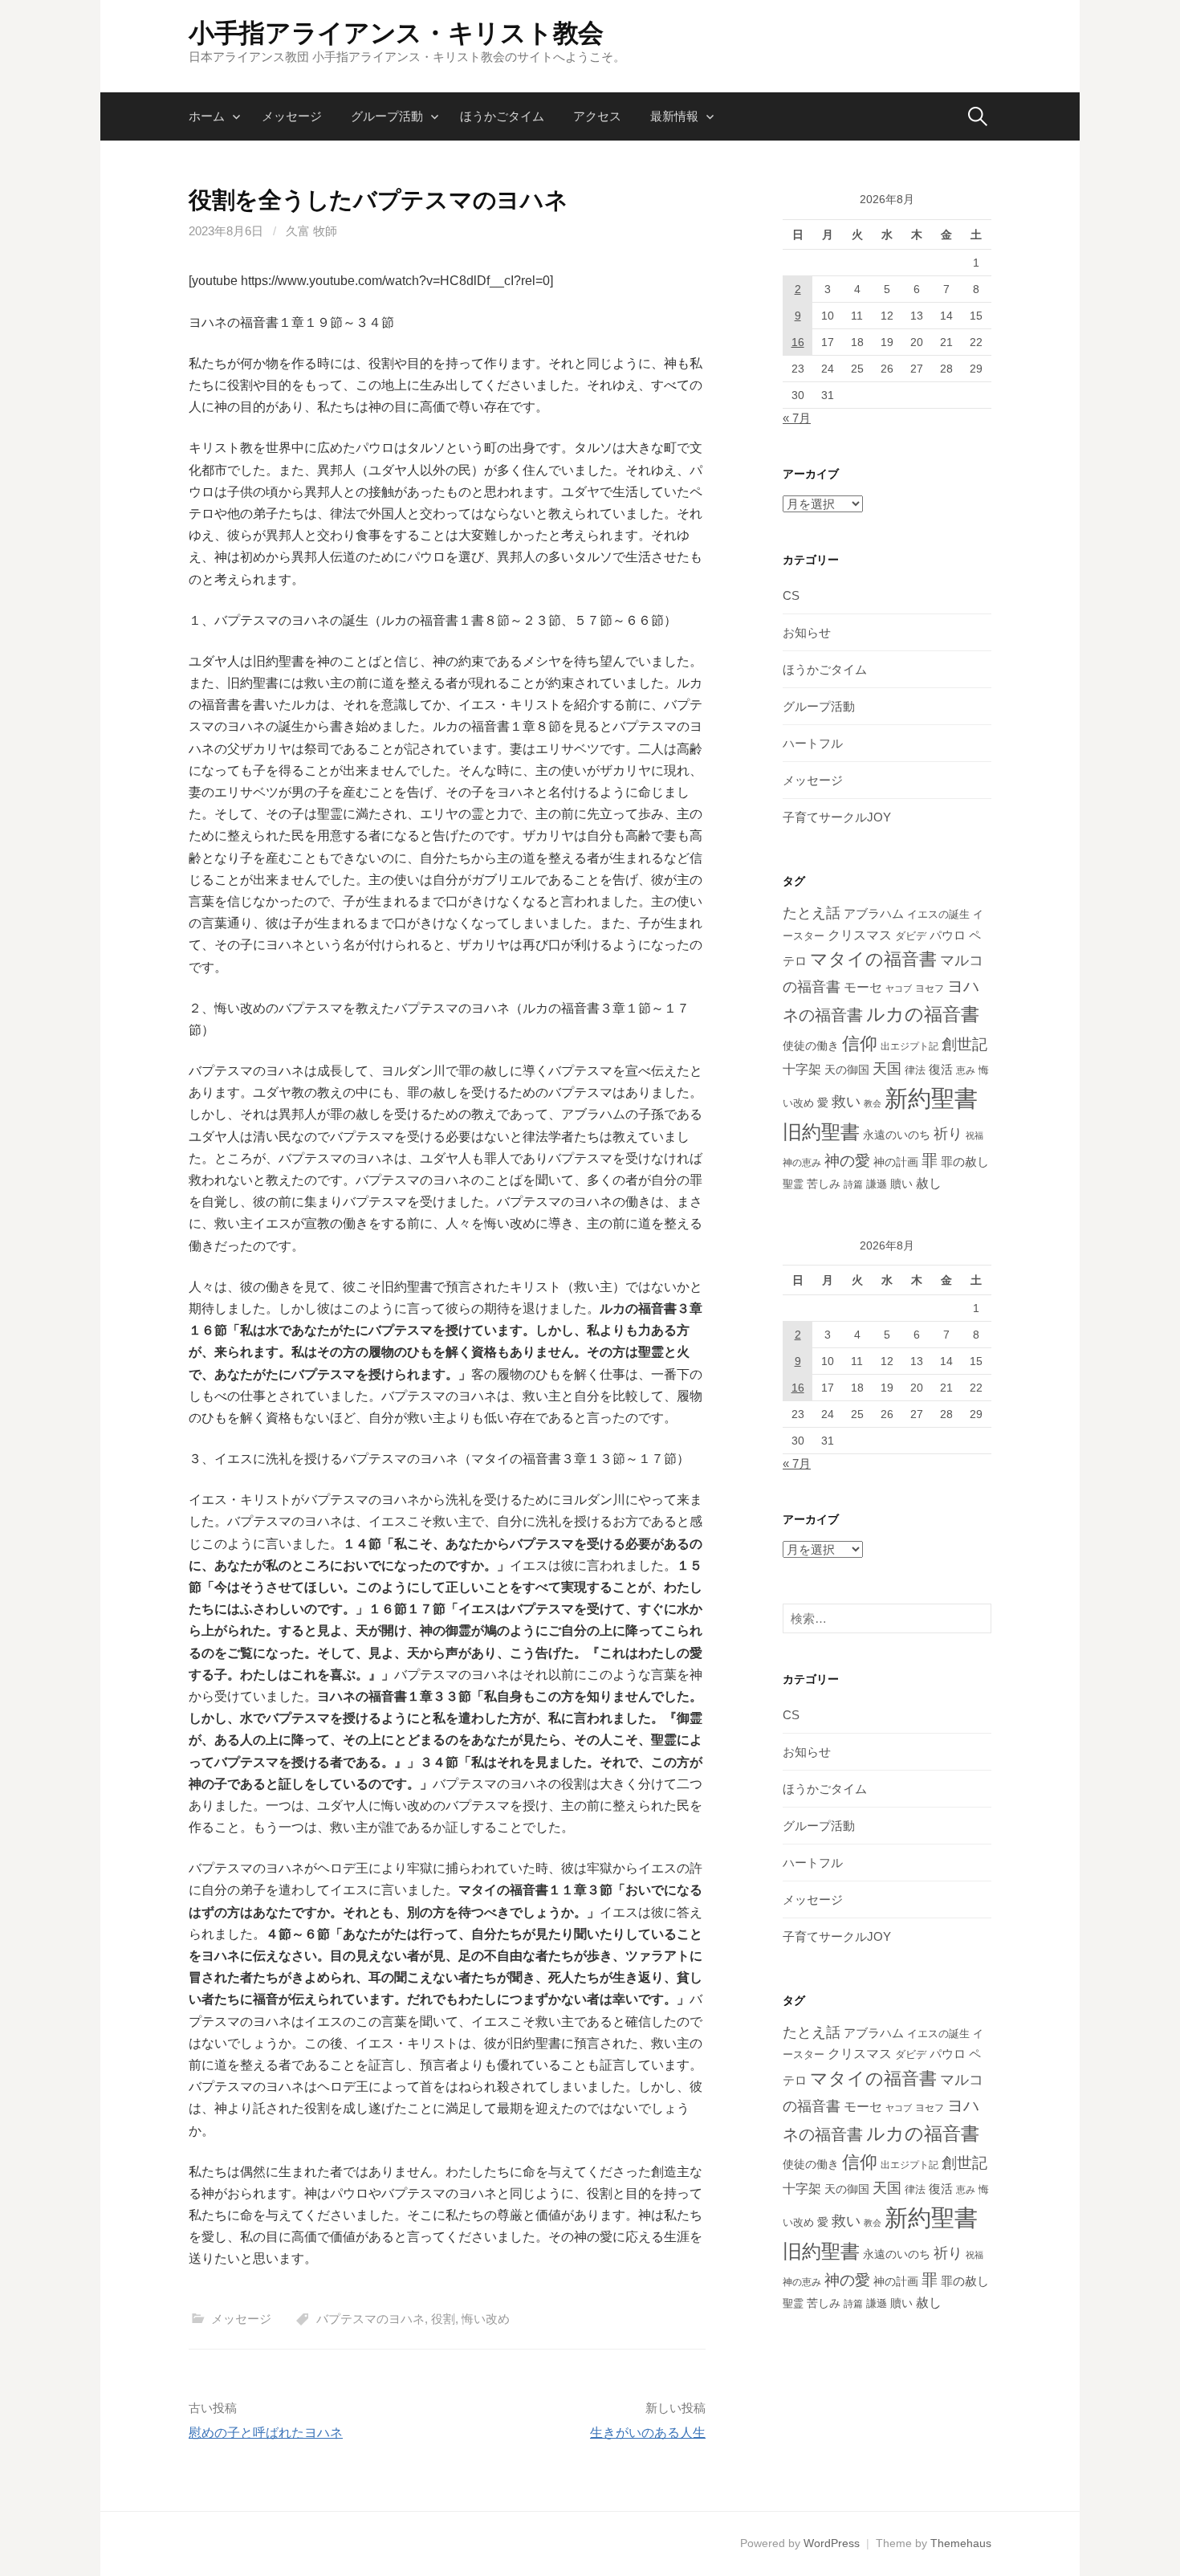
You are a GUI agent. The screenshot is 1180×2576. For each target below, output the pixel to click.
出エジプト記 (909, 1046)
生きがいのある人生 (648, 2433)
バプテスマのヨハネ (370, 2319)
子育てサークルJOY (837, 817)
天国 (887, 1069)
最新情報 (674, 116)
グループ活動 (387, 116)
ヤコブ (899, 988)
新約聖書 (931, 1098)
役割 (443, 2319)
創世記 (964, 1044)
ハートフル (813, 743)
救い (846, 1101)
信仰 (860, 1043)
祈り (948, 1134)
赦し (929, 1183)
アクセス (597, 116)
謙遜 (877, 1184)
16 (798, 342)
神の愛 (847, 1161)
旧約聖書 (821, 1132)
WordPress (832, 2543)
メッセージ (292, 116)
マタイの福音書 (873, 959)
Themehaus (961, 2543)
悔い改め (486, 2319)
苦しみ (824, 1184)
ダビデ (911, 936)
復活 (941, 1070)
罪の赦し (965, 1162)
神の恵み (802, 1162)
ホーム (207, 116)
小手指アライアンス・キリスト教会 (396, 33)
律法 (915, 1070)
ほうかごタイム (502, 116)
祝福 (975, 1135)
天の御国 (847, 1070)
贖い (901, 1184)
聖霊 (793, 1184)
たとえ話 (812, 913)
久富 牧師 (311, 231)
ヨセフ (930, 988)
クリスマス (860, 935)
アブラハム (874, 913)
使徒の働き (811, 1045)
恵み (966, 1070)
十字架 (802, 1069)
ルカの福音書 (923, 1014)
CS (791, 595)
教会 (873, 1103)
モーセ (863, 987)
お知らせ (807, 632)
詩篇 (853, 1184)
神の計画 (896, 1162)
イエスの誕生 (938, 914)
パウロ (948, 935)
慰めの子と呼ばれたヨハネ (266, 2433)
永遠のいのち (897, 1135)
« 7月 (797, 418)
